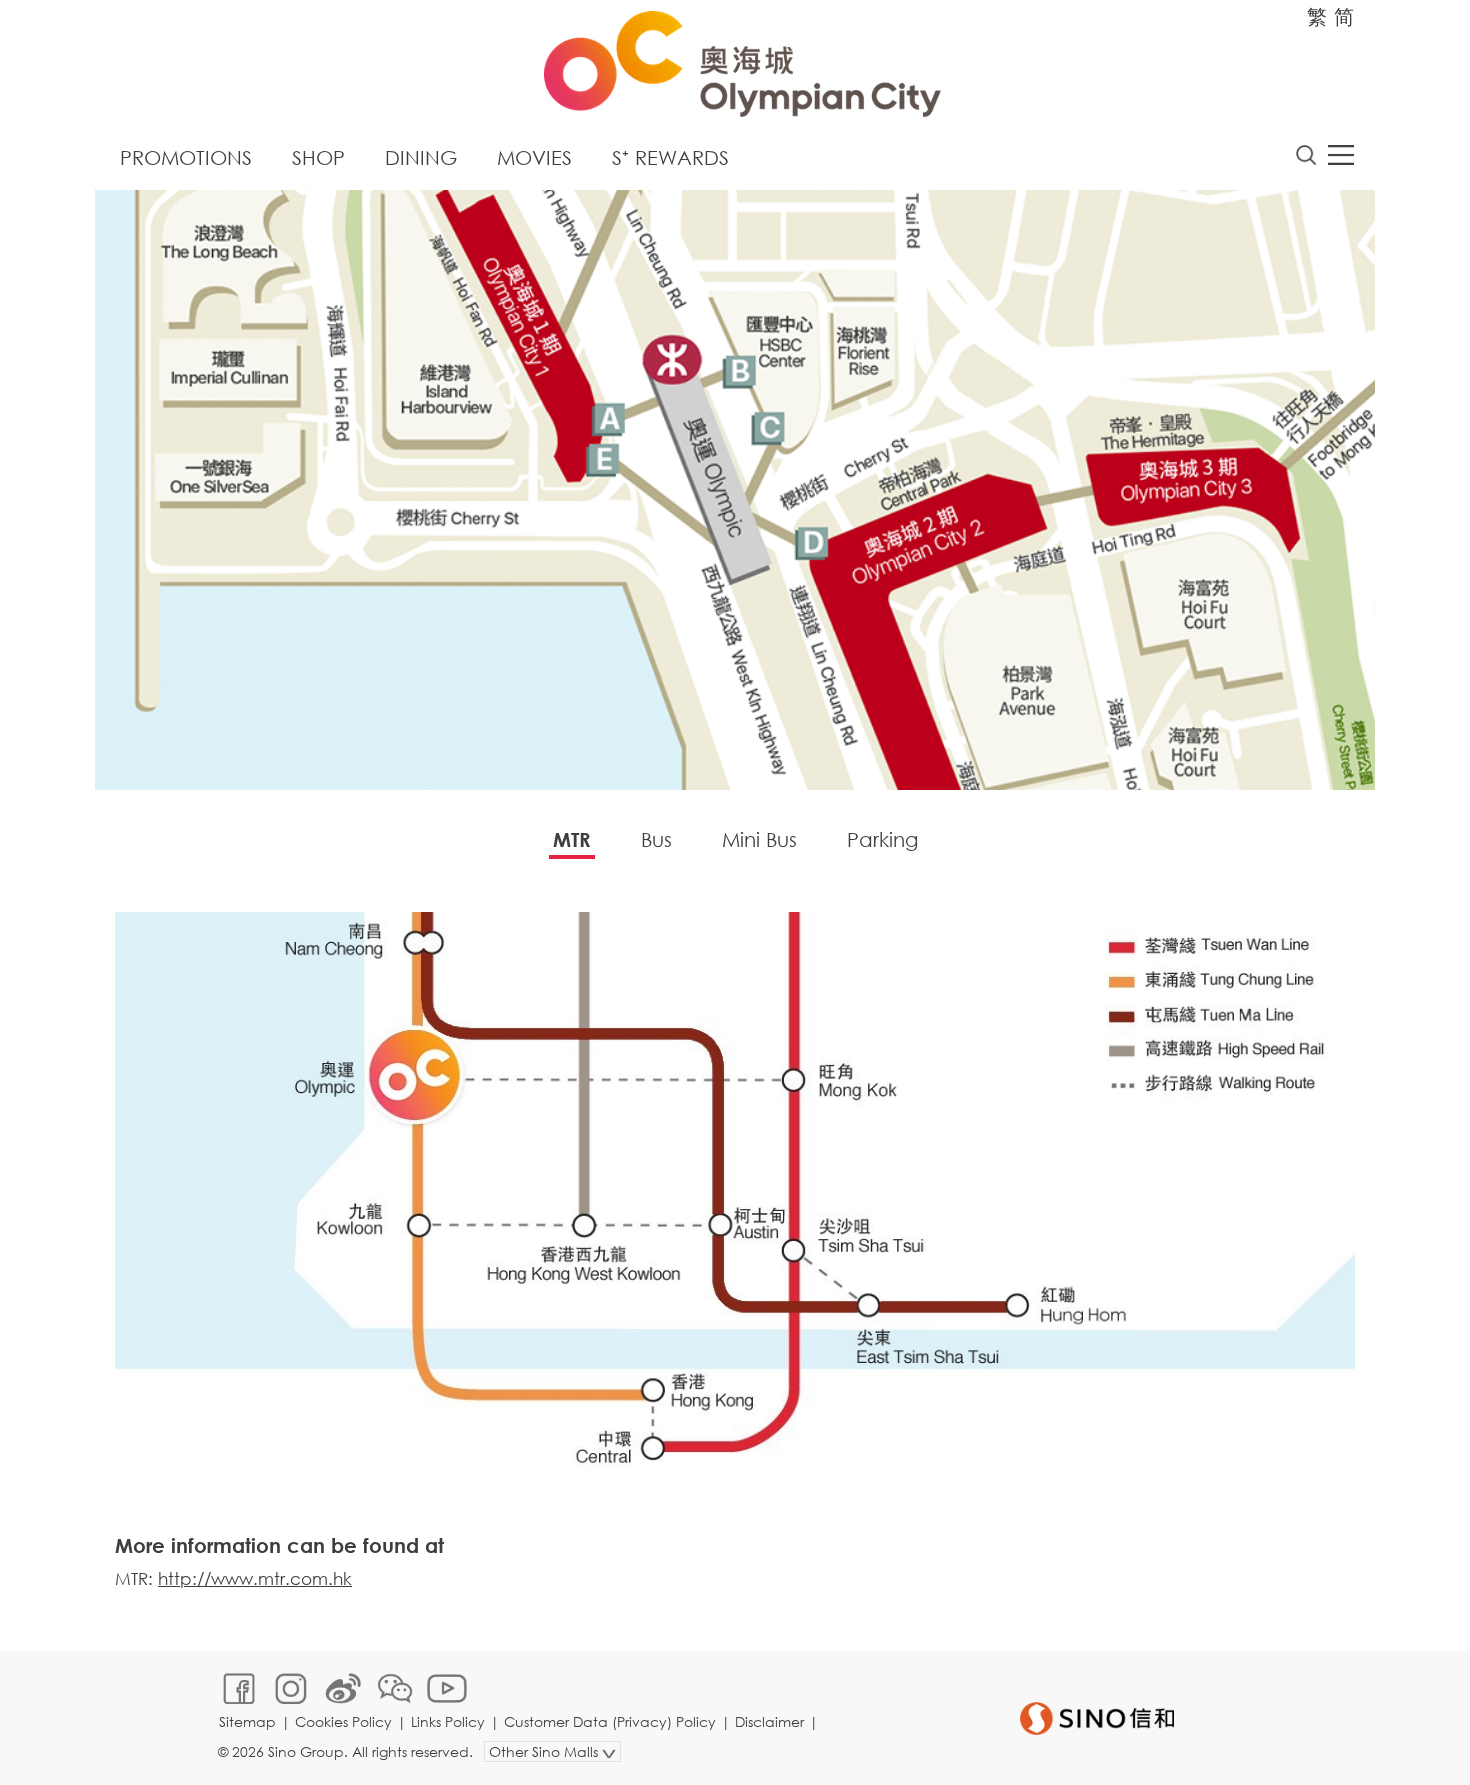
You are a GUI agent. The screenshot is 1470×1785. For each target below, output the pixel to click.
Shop (318, 157)
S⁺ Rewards (670, 157)
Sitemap (247, 1721)
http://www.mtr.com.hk (255, 1578)
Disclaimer (769, 1721)
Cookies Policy (343, 1721)
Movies (534, 157)
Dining (421, 157)
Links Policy (448, 1721)
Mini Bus (759, 839)
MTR (572, 839)
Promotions (186, 157)
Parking (882, 839)
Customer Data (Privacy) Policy (610, 1721)
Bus (656, 839)
